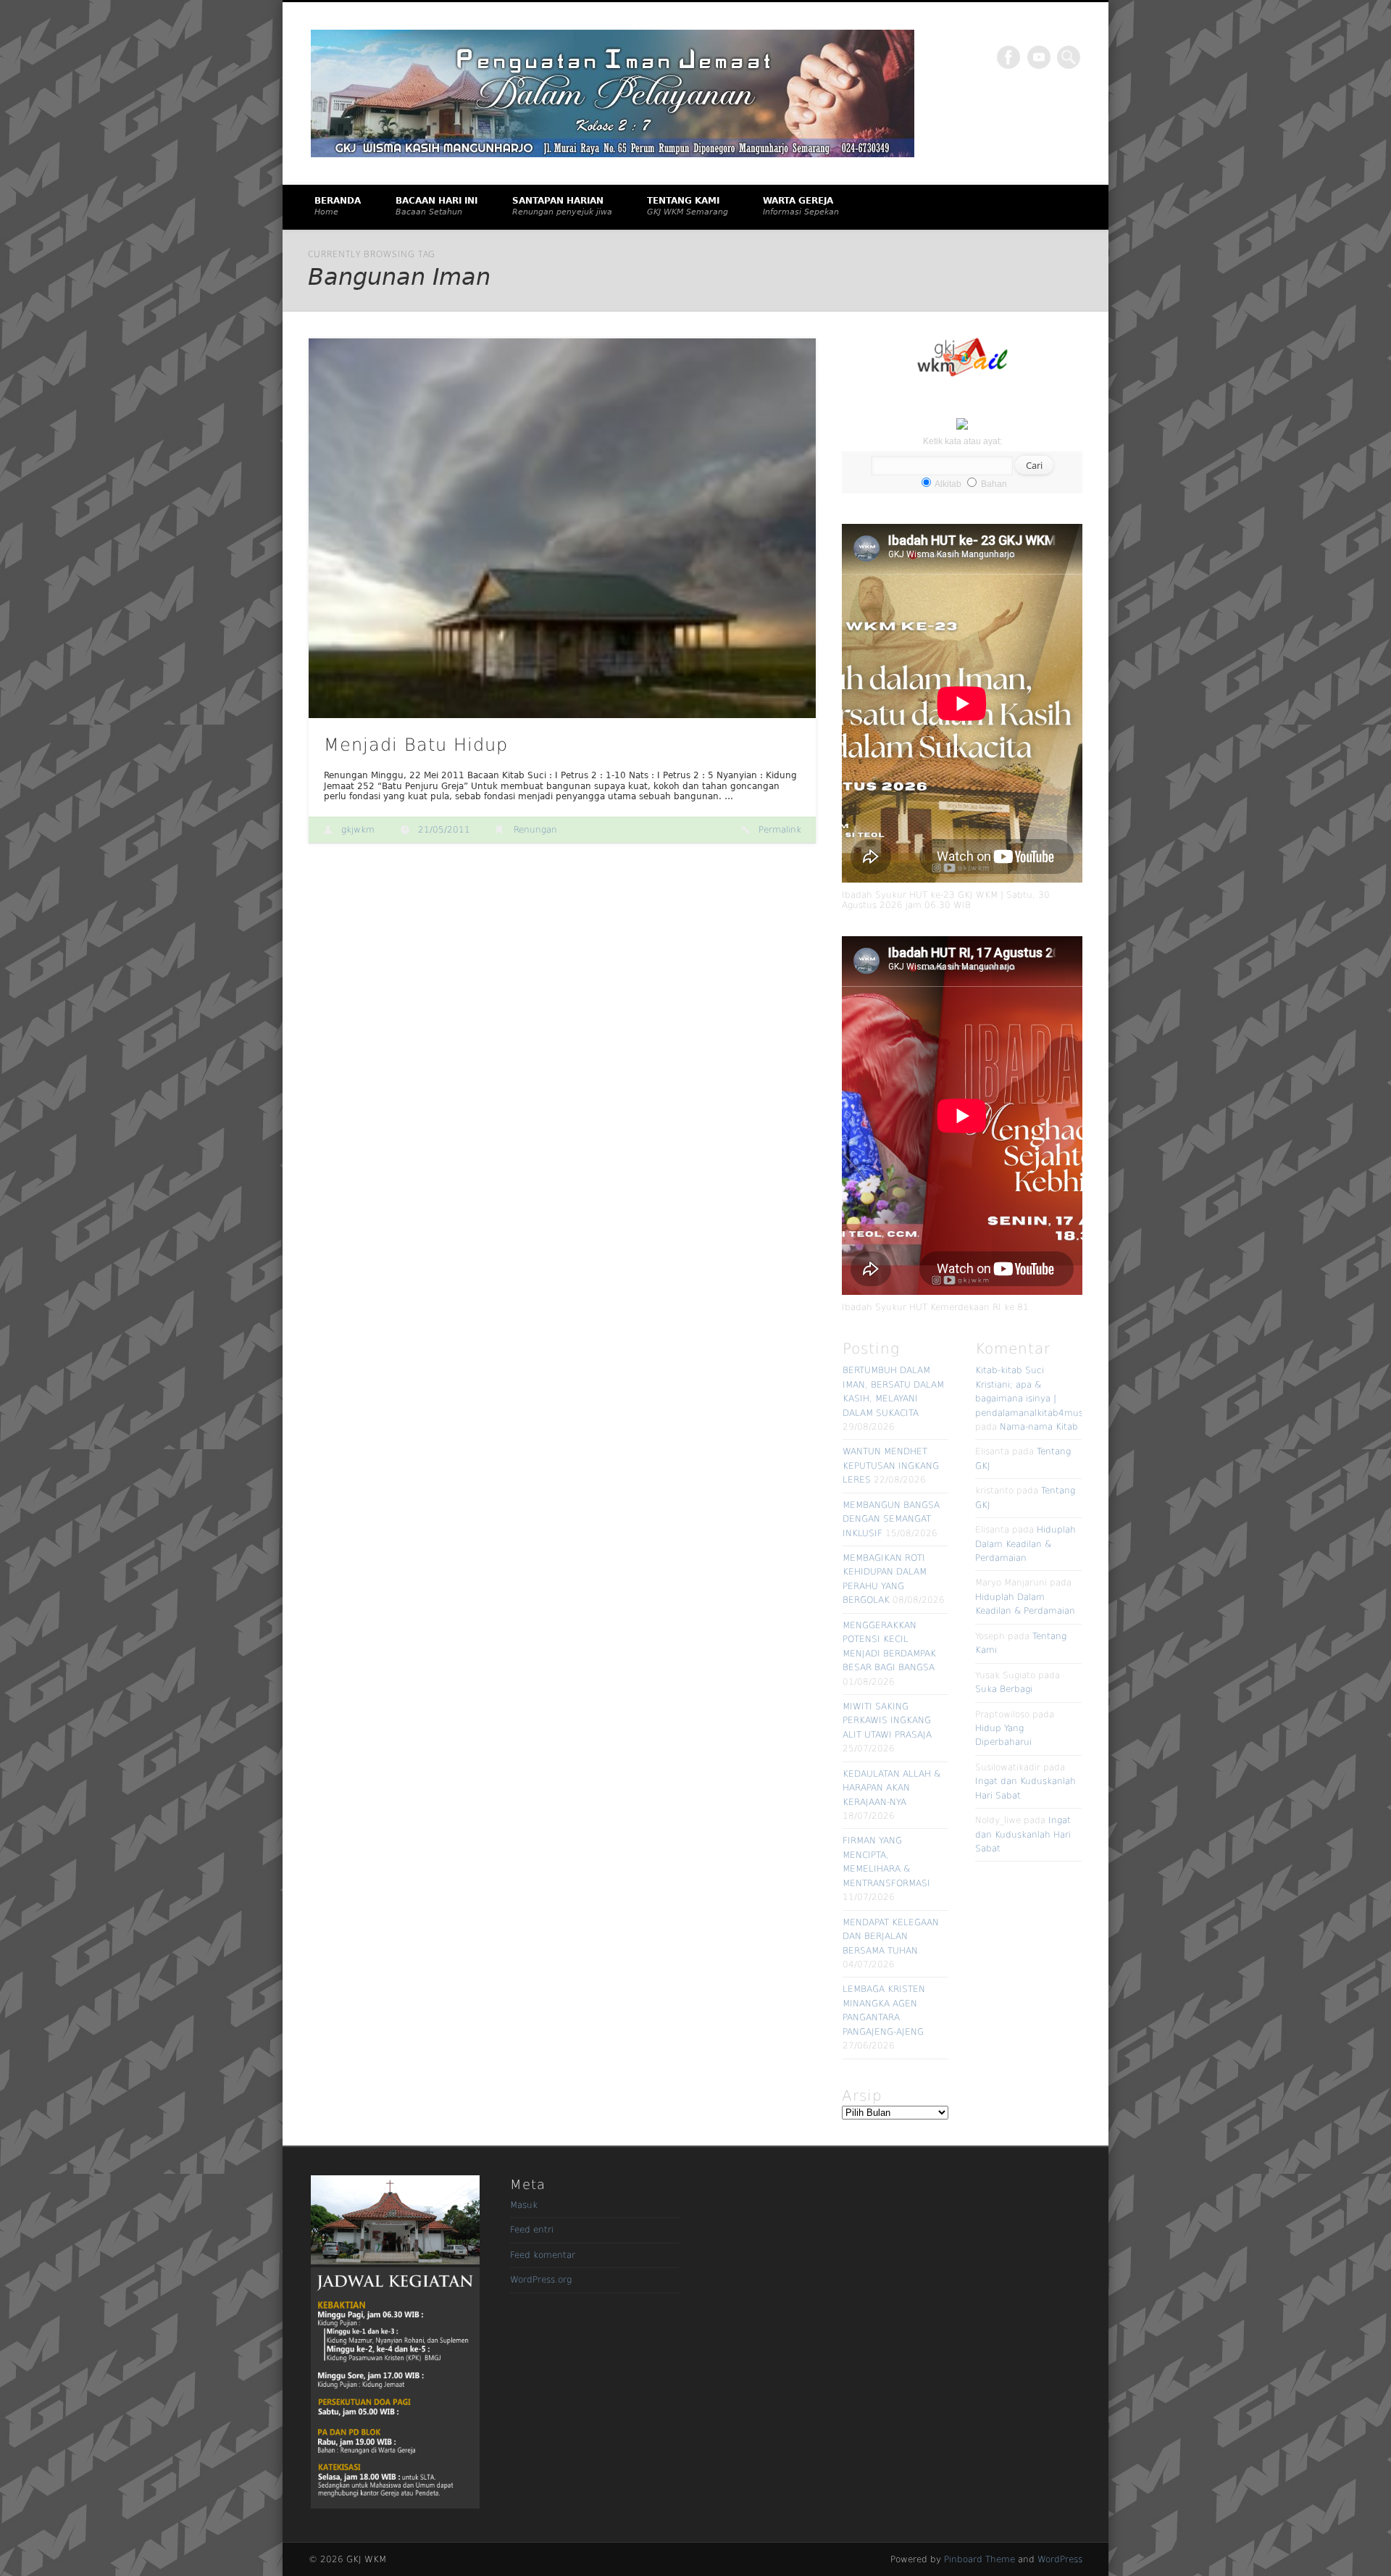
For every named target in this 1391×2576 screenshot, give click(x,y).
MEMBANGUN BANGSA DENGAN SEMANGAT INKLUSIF (891, 1519)
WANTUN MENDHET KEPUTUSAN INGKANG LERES (891, 1466)
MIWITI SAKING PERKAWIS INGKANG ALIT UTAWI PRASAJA (887, 1721)
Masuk (524, 2205)
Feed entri (532, 2230)
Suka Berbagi (1004, 1689)
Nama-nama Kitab (1039, 1427)
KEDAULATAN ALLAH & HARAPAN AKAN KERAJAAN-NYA (891, 1788)
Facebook (1008, 57)
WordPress (1060, 2559)
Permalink (780, 830)
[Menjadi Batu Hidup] (562, 529)
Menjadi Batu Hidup (416, 745)
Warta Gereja (801, 206)
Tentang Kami (688, 206)
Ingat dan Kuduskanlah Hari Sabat (1023, 1834)
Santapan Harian (562, 206)
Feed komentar (543, 2255)
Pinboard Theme (979, 2559)
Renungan (535, 830)
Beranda (338, 206)
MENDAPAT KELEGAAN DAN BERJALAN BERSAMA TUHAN (891, 1937)
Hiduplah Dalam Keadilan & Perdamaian (1026, 1544)
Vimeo (1039, 57)
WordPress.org (541, 2280)
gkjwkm (358, 830)
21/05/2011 (444, 830)
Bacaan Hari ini (436, 206)
